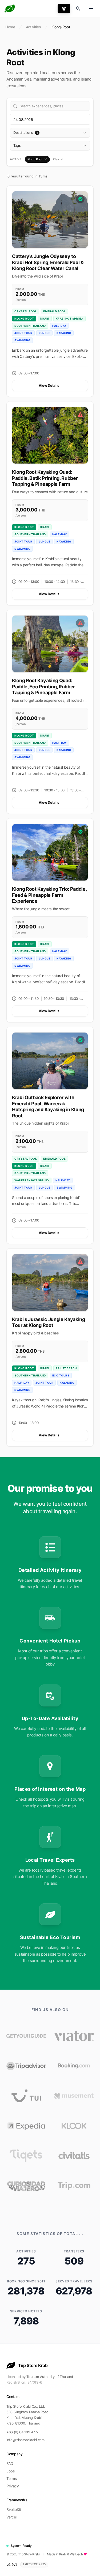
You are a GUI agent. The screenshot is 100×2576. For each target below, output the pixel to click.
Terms (11, 2478)
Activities (33, 27)
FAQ (10, 2463)
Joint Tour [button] (23, 333)
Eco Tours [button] (61, 1375)
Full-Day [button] (59, 326)
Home (10, 27)
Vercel (11, 2517)
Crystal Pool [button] (26, 311)
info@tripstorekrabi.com (25, 2440)
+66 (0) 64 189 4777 (22, 2432)
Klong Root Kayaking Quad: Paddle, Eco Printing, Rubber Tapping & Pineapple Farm (43, 686)
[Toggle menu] (91, 9)
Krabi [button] (45, 318)
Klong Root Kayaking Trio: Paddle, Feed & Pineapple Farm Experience (49, 895)
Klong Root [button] (24, 318)
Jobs (11, 2471)
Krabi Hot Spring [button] (69, 318)
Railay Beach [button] (66, 1368)
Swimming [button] (22, 340)
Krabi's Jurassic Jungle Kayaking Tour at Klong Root (49, 1322)
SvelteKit (14, 2509)
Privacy (13, 2486)
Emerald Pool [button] (54, 311)
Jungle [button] (44, 333)
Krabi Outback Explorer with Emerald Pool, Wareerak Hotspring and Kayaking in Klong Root (48, 1107)
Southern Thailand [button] (30, 326)
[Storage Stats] (53, 2565)
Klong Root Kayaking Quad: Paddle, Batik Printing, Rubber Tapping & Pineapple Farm (45, 478)
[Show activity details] (50, 220)
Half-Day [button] (60, 534)
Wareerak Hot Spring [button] (32, 1180)
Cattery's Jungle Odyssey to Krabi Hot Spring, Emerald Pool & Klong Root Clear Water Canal (48, 262)
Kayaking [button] (64, 333)
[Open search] (78, 9)
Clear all (58, 159)
